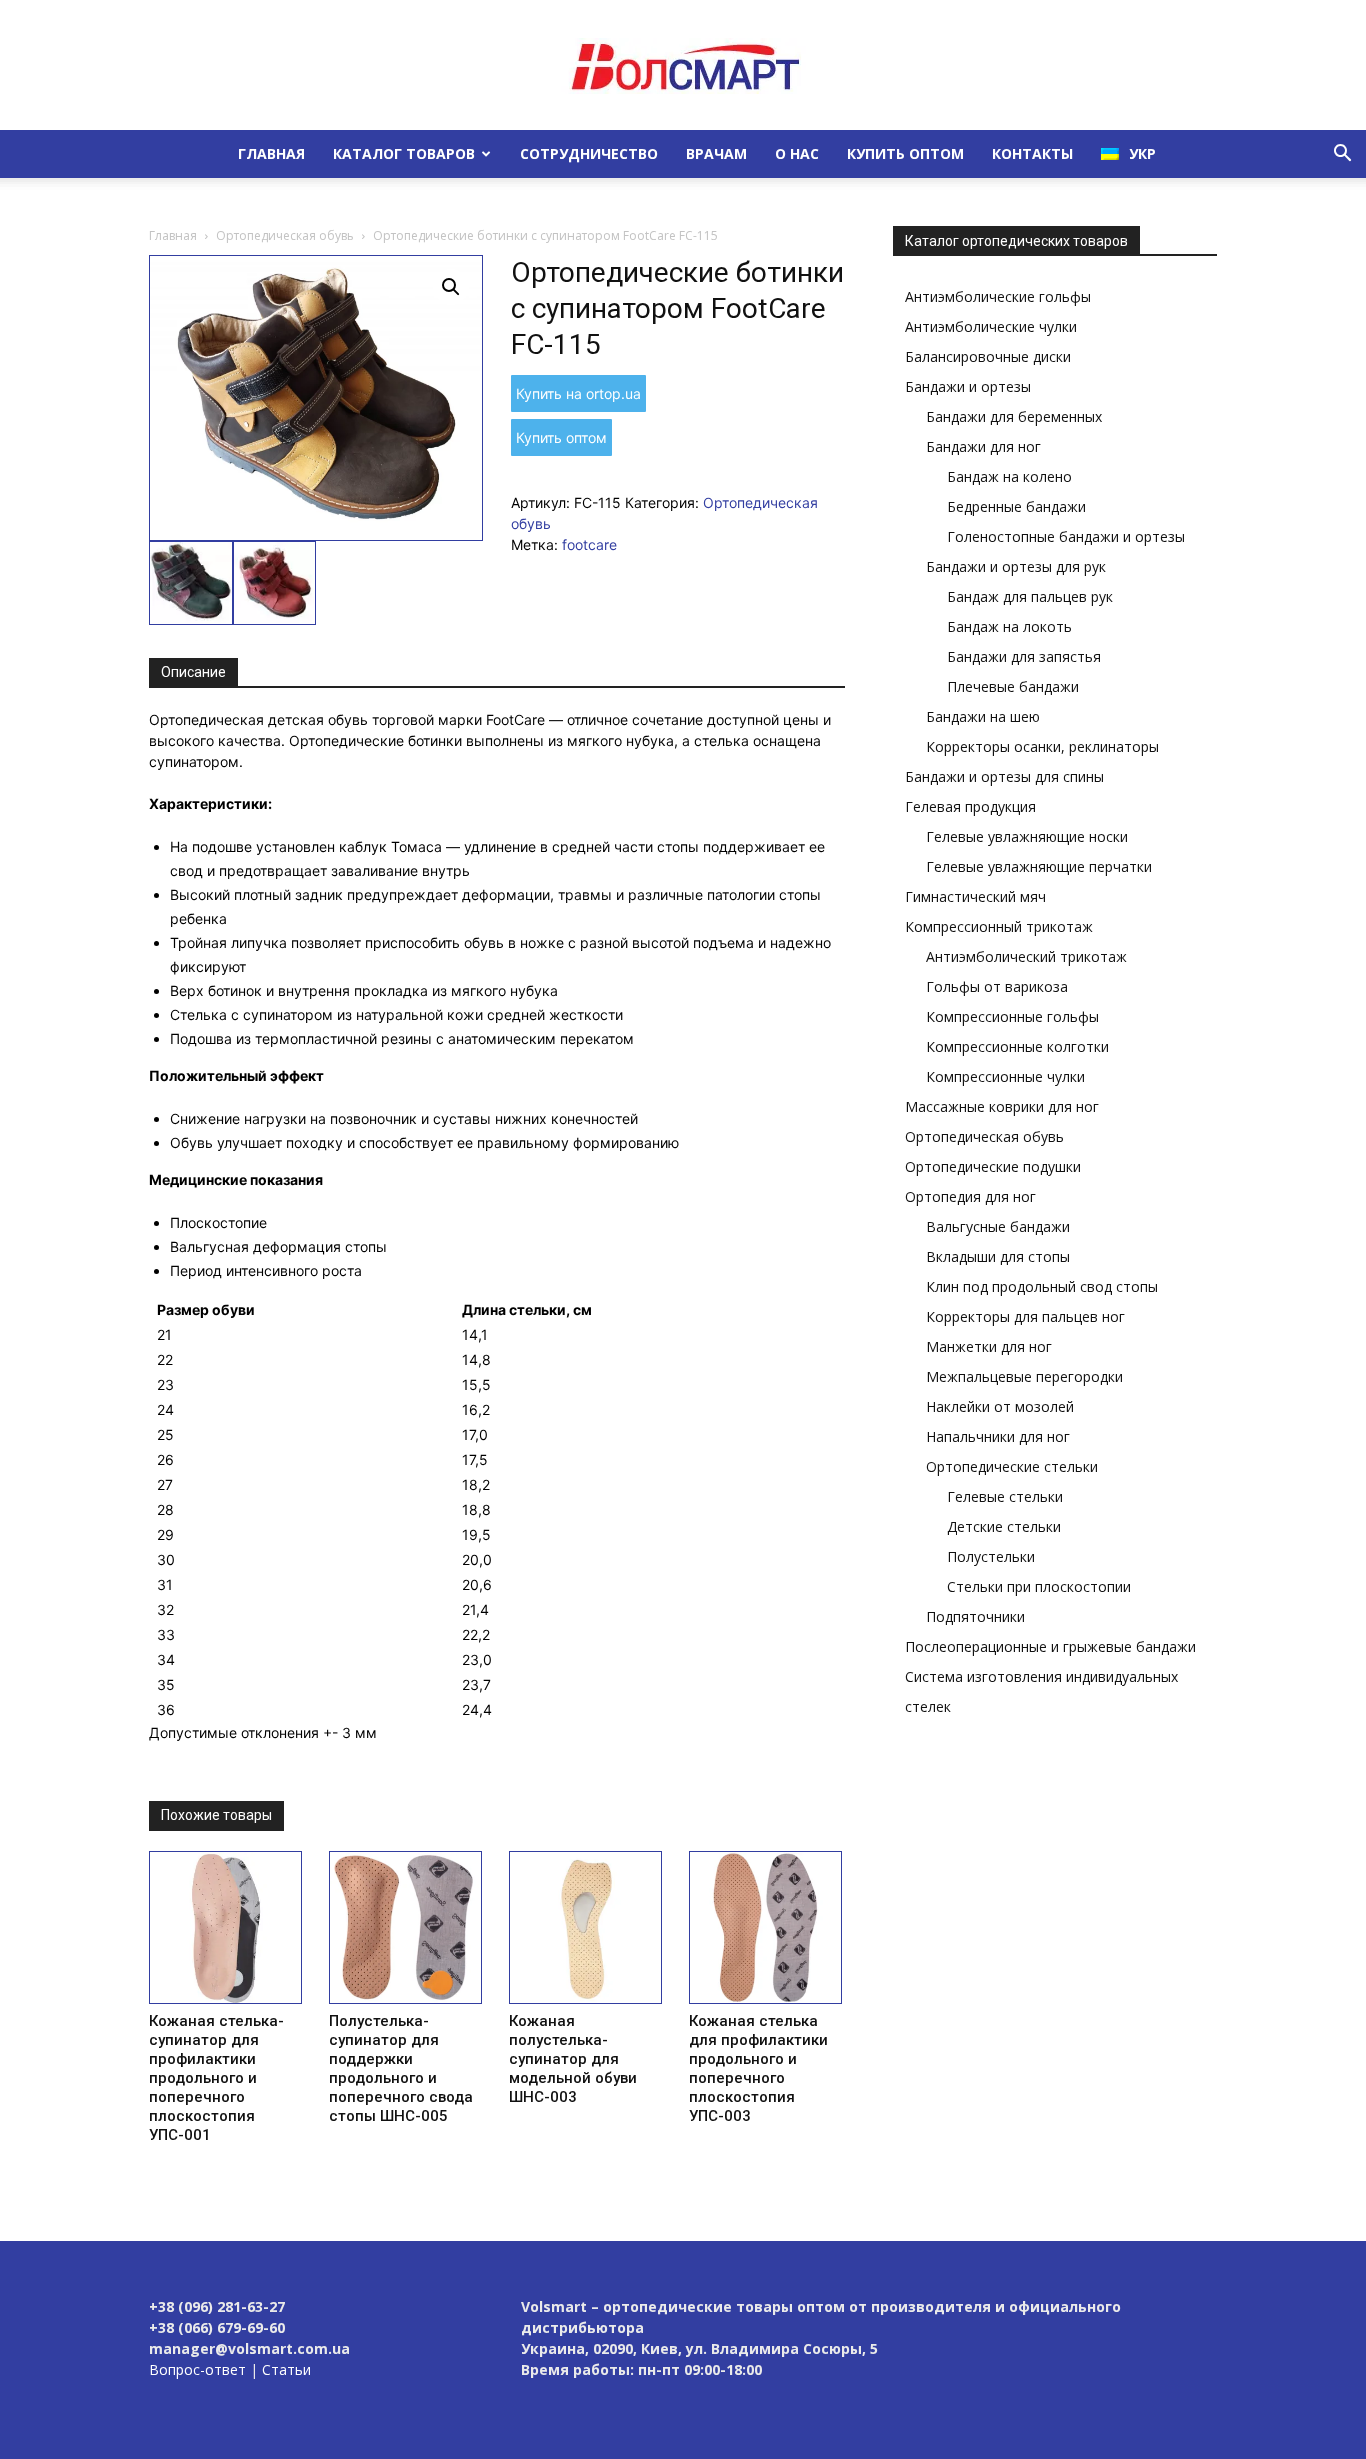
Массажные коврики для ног (1002, 1106)
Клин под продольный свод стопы (1042, 1286)
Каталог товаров (404, 153)
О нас (797, 153)
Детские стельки (1004, 1526)
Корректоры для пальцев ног (1025, 1316)
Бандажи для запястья (1024, 656)
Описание (193, 672)
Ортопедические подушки (993, 1166)
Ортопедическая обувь (285, 235)
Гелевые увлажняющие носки (1027, 836)
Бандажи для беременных (1014, 416)
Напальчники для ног (998, 1436)
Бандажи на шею (983, 716)
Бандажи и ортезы (968, 386)
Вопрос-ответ (197, 2369)
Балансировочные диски (988, 356)
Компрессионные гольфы (1012, 1016)
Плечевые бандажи (1013, 686)
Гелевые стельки (1005, 1496)
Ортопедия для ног (970, 1196)
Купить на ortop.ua (578, 393)
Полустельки (991, 1556)
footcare (589, 544)
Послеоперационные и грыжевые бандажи (1050, 1646)
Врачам (716, 153)
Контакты (1032, 153)
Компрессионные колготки (1017, 1046)
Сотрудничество (589, 153)
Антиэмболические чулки (991, 326)
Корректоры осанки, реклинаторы (1042, 746)
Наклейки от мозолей (1000, 1406)
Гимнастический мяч (975, 896)
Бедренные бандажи (1016, 506)
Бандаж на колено (1009, 476)
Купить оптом (905, 153)
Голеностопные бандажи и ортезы (1066, 536)
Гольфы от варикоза (997, 986)
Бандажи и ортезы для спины (1004, 776)
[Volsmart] (683, 66)
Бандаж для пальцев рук (1030, 596)
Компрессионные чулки (1005, 1076)
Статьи (286, 2369)
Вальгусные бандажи (998, 1226)
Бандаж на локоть (1009, 626)
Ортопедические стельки (1012, 1466)
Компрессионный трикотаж (999, 926)
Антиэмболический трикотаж (1026, 956)
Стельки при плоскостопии (1039, 1586)
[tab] (193, 673)
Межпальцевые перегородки (1024, 1376)
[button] (1342, 155)
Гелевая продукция (970, 806)
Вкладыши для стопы (998, 1256)
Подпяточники (975, 1616)
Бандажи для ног (983, 446)
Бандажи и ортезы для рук (1016, 566)
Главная (271, 153)
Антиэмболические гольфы (998, 296)
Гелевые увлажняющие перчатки (1039, 866)
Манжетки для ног (989, 1346)
